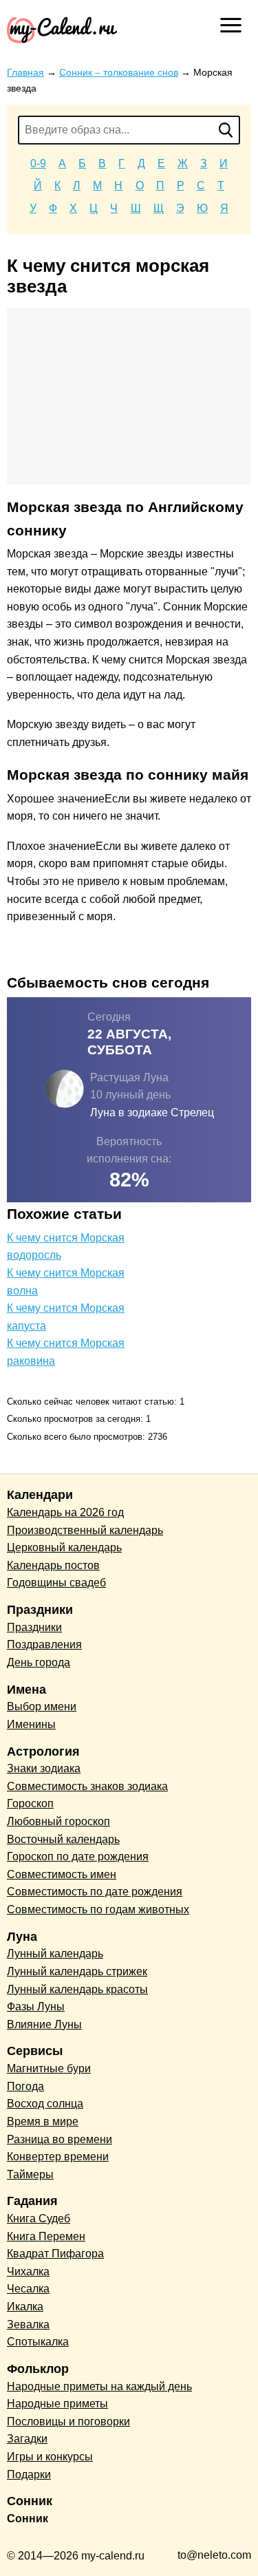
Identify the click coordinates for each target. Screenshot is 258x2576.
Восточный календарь (63, 1839)
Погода (25, 2086)
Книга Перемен (46, 2236)
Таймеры (30, 2174)
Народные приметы (57, 2404)
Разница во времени (60, 2139)
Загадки (27, 2439)
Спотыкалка (38, 2342)
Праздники (34, 1627)
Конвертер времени (58, 2157)
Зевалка (28, 2324)
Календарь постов (53, 1565)
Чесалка (28, 2289)
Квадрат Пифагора (55, 2254)
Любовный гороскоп (58, 1821)
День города (39, 1662)
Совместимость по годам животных (98, 1909)
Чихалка (28, 2271)
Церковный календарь (64, 1547)
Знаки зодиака (44, 1768)
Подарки (29, 2474)
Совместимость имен (62, 1874)
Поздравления (44, 1644)
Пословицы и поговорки (68, 2421)
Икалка (25, 2307)
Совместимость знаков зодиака (87, 1786)
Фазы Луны (36, 2006)
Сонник (28, 2519)
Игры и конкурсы (50, 2457)
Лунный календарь (55, 1954)
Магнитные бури (49, 2068)
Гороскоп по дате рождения (78, 1856)
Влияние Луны (44, 2024)
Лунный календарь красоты (77, 1989)
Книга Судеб (39, 2218)
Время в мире (43, 2121)
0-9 (38, 163)
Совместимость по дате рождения (95, 1892)
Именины (31, 1724)
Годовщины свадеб (56, 1583)
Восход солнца (45, 2104)
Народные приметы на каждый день (99, 2386)
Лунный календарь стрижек (77, 1971)
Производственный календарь (85, 1530)
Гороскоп (30, 1803)
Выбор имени (42, 1706)
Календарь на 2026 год (65, 1512)
